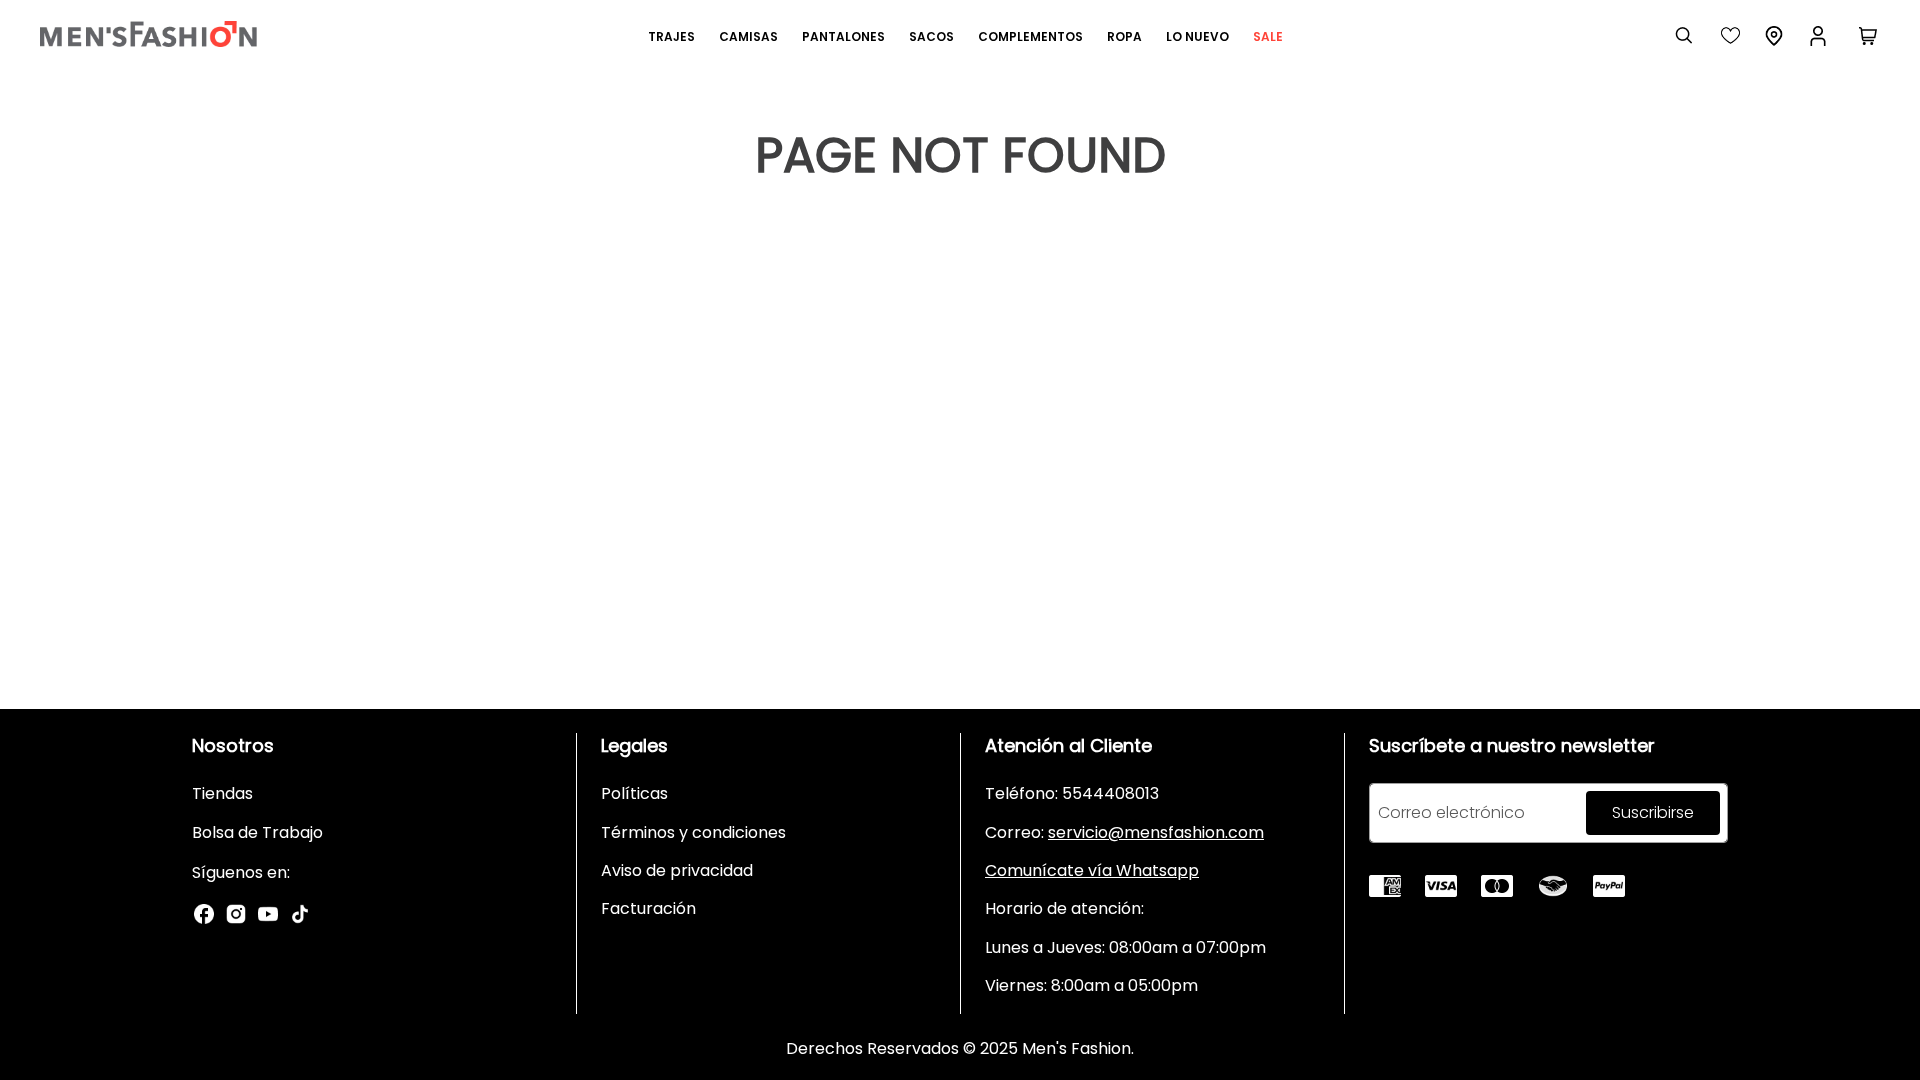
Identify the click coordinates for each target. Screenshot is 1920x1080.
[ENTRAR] (1820, 36)
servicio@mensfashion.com (1156, 832)
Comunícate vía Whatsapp (1092, 870)
